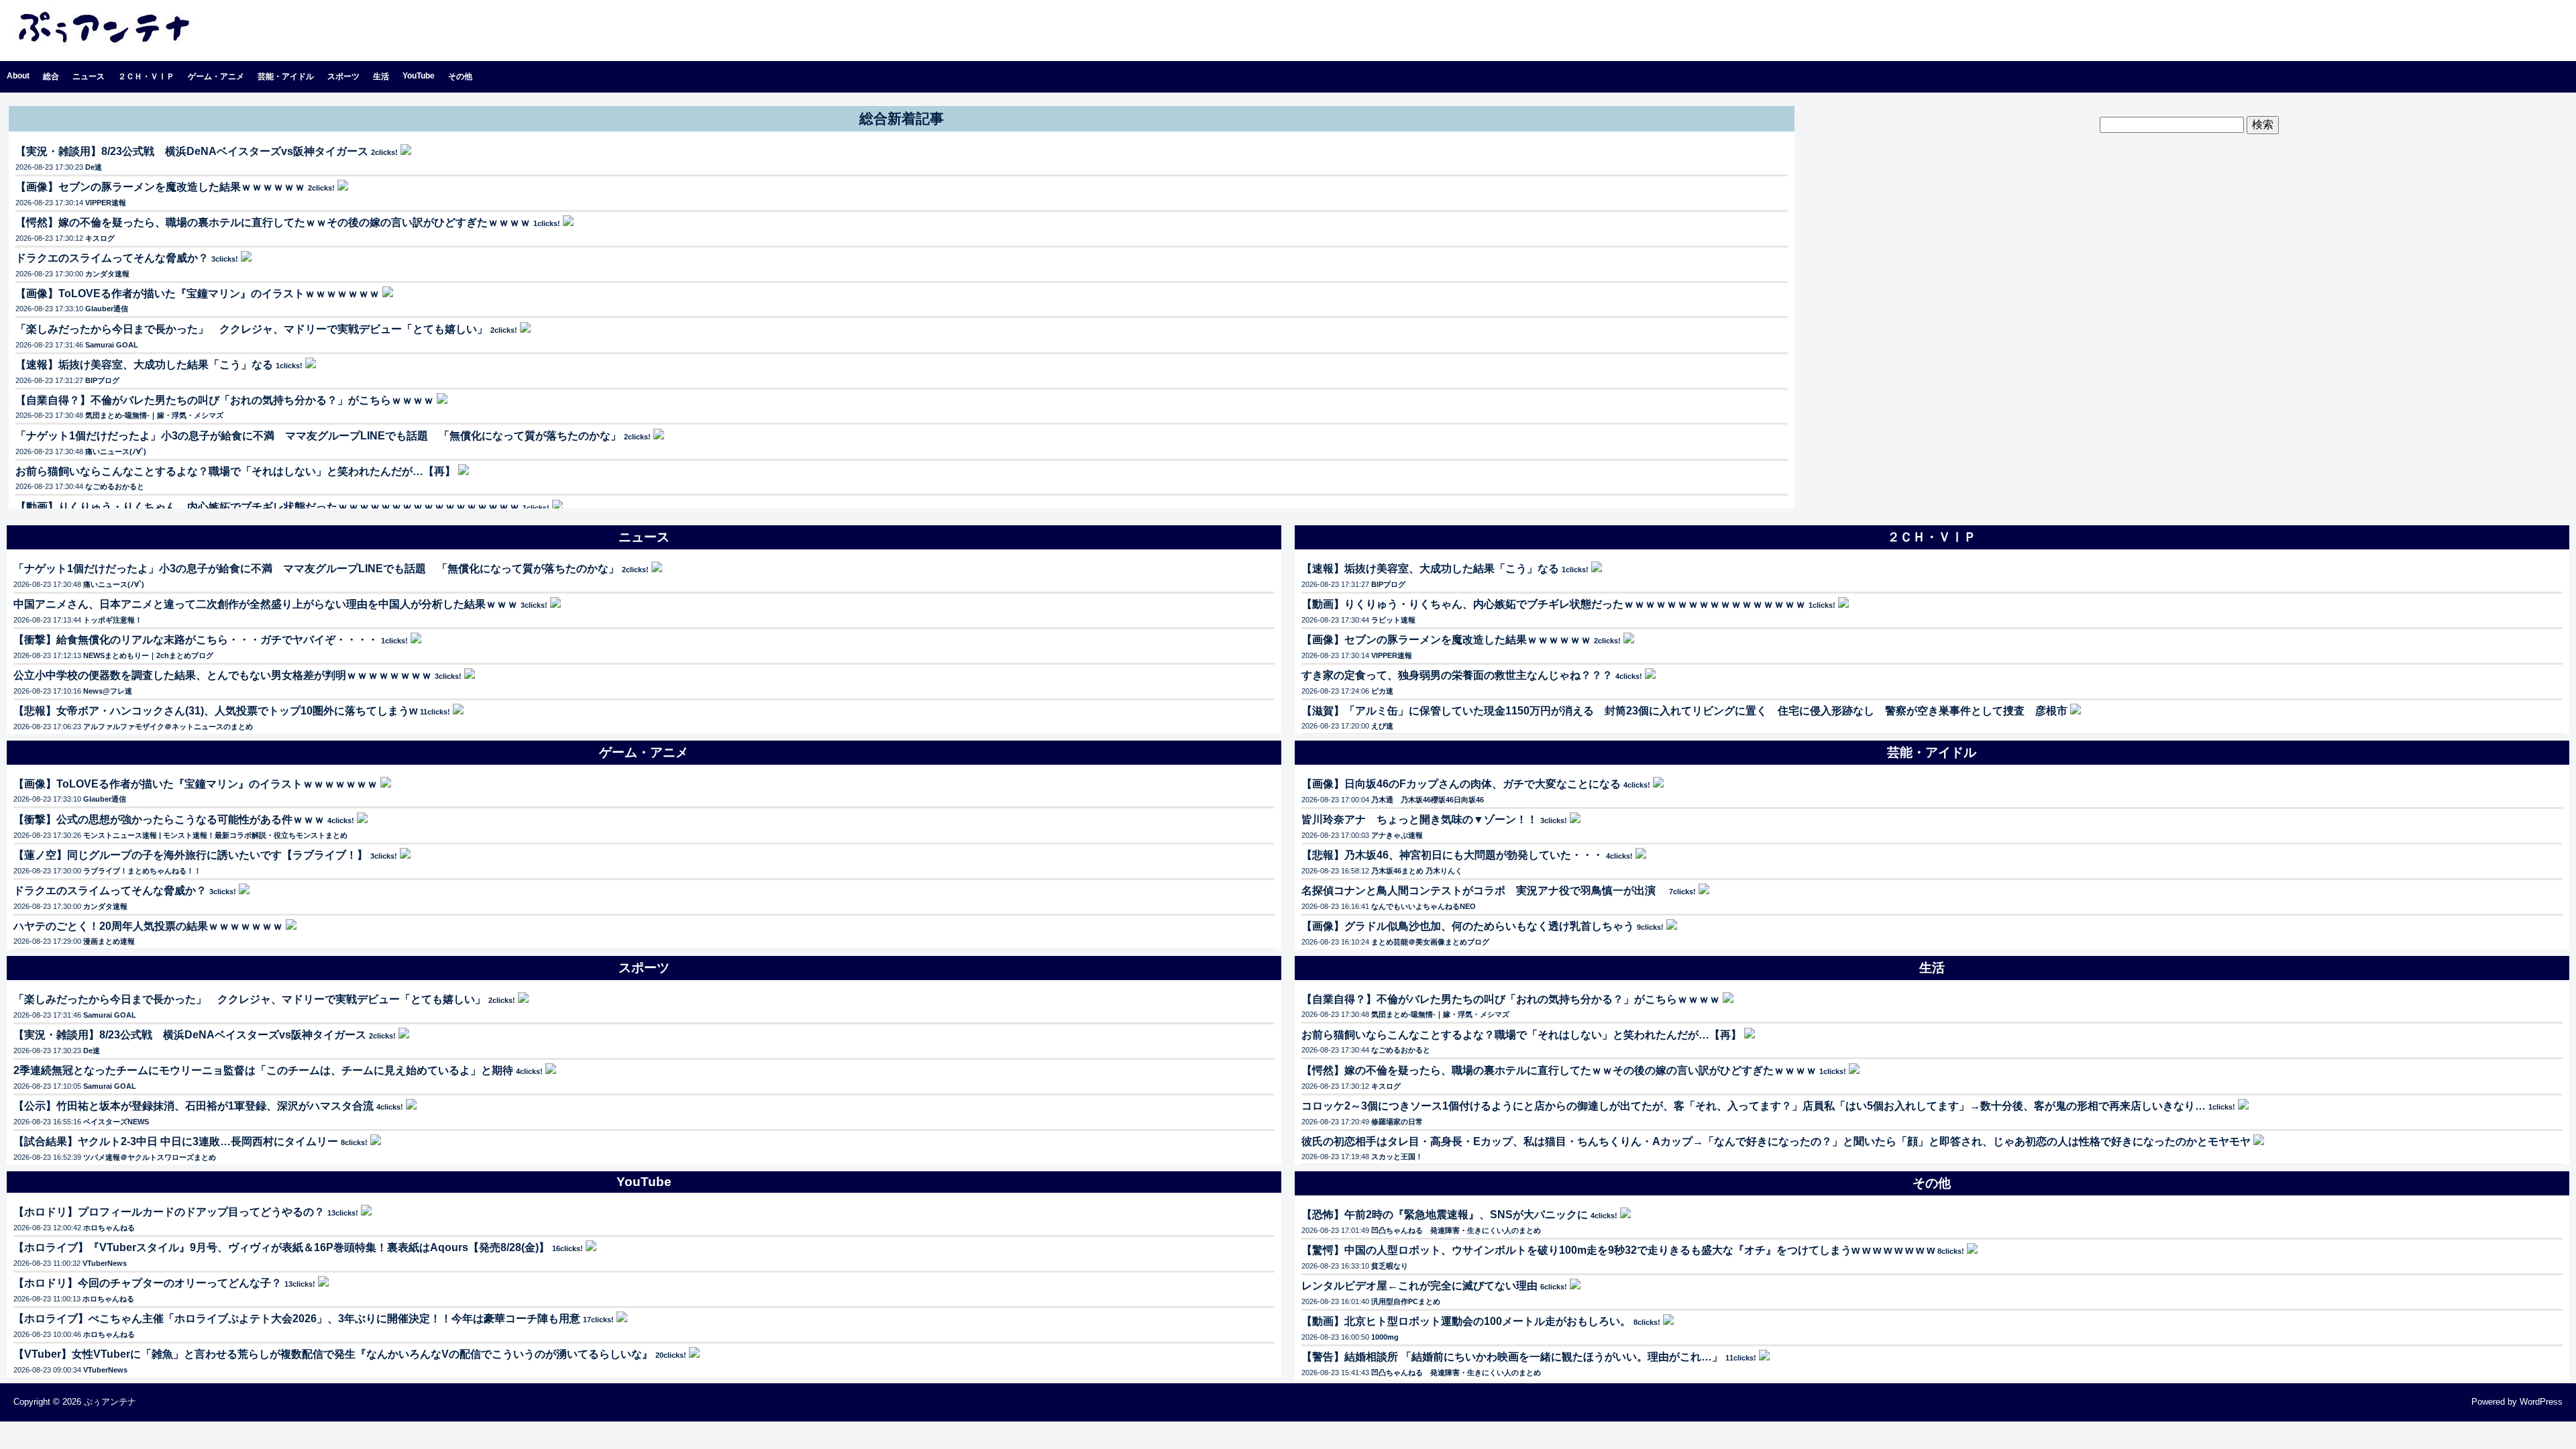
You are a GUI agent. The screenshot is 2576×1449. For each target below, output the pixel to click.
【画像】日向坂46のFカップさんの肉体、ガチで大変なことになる (1461, 784)
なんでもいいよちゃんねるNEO (1424, 906)
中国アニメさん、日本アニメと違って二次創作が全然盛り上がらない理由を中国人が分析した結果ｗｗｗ (266, 604)
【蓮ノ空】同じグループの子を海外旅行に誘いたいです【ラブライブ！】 (191, 855)
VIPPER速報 (106, 203)
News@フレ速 (108, 691)
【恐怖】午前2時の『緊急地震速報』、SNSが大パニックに (1445, 1215)
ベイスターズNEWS (116, 1122)
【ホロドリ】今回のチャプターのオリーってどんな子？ (148, 1283)
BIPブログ (102, 380)
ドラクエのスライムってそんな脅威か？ (112, 258)
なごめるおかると (115, 486)
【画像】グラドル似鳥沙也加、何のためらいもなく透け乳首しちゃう (1468, 926)
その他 (460, 76)
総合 (51, 76)
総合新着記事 (902, 118)
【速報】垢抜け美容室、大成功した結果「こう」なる (144, 365)
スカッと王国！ (1397, 1157)
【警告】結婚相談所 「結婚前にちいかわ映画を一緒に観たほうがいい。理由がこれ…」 (1512, 1357)
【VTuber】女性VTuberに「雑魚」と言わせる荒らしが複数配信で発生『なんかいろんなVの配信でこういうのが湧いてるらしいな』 (333, 1354)
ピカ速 (1382, 691)
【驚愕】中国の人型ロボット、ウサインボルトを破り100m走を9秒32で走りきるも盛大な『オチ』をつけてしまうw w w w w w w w (1618, 1250)
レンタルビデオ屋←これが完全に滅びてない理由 (1419, 1286)
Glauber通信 (107, 309)
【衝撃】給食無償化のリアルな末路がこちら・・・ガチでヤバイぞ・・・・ (196, 640)
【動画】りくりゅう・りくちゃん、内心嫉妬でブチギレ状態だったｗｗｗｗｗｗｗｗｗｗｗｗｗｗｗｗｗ (268, 507)
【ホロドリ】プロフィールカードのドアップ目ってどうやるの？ (169, 1212)
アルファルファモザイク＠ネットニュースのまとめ (168, 727)
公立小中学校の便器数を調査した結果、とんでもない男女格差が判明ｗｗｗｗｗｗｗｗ (223, 675)
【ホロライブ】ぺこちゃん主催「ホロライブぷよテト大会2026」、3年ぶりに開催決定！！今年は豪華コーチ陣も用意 (297, 1319)
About (18, 76)
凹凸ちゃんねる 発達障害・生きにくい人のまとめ (1456, 1230)
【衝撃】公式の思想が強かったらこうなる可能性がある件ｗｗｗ (169, 819)
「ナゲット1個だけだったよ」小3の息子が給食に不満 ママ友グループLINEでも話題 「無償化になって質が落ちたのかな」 (318, 436)
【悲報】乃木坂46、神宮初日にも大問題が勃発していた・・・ (1452, 855)
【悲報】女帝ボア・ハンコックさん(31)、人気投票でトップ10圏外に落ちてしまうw (215, 711)
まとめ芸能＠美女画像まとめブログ (1430, 942)
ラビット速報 (1393, 620)
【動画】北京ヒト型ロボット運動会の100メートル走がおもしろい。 (1466, 1321)
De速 (94, 167)
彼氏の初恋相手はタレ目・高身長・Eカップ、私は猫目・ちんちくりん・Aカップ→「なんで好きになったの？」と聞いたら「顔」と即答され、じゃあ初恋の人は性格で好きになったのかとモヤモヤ (1776, 1141)
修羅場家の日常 (1397, 1122)
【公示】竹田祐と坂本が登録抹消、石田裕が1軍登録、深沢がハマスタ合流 (194, 1106)
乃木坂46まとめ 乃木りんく (1417, 871)
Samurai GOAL (112, 345)
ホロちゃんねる (109, 1228)
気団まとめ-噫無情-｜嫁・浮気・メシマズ (154, 415)
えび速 (1382, 726)
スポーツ (343, 76)
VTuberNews (105, 1263)
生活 (381, 76)
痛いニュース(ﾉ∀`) (116, 451)
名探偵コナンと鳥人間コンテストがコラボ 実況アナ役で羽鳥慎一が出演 (1484, 891)
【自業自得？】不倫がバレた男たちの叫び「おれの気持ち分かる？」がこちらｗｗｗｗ (225, 400)
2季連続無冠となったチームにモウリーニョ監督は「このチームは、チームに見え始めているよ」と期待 (263, 1070)
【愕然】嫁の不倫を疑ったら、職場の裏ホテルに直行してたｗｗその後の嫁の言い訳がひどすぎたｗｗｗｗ (273, 222)
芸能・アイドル (286, 76)
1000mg (1385, 1337)
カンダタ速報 (107, 274)
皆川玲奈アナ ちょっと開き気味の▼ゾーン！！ (1419, 819)
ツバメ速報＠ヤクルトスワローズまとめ (150, 1157)
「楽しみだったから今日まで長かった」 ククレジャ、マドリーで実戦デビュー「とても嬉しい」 (252, 329)
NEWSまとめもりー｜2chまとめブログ (148, 655)
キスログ (100, 238)
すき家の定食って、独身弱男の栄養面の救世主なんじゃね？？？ (1457, 675)
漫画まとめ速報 (109, 941)
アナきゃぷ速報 (1397, 835)
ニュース (89, 76)
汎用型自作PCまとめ (1406, 1301)
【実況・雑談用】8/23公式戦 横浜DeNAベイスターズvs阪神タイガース (192, 151)
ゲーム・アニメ (216, 76)
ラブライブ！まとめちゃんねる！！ (142, 871)
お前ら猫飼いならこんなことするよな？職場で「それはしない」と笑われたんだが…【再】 (235, 471)
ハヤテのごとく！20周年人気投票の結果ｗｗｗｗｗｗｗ (148, 926)
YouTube (419, 76)
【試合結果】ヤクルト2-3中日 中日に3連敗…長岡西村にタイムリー (176, 1141)
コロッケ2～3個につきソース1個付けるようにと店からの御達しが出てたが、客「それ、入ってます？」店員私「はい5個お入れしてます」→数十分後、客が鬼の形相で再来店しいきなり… (1754, 1106)
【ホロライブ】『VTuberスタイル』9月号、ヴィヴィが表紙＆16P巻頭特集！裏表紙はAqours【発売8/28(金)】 (281, 1247)
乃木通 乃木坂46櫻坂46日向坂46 (1428, 800)
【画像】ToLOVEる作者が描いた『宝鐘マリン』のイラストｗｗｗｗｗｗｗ (198, 293)
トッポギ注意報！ (113, 620)
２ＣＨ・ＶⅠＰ (146, 76)
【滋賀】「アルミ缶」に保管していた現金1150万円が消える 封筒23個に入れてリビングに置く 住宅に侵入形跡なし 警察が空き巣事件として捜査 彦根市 (1684, 711)
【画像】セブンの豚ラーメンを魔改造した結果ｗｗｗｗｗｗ (160, 187)
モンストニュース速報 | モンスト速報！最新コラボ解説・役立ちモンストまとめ (215, 835)
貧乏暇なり (1390, 1266)
